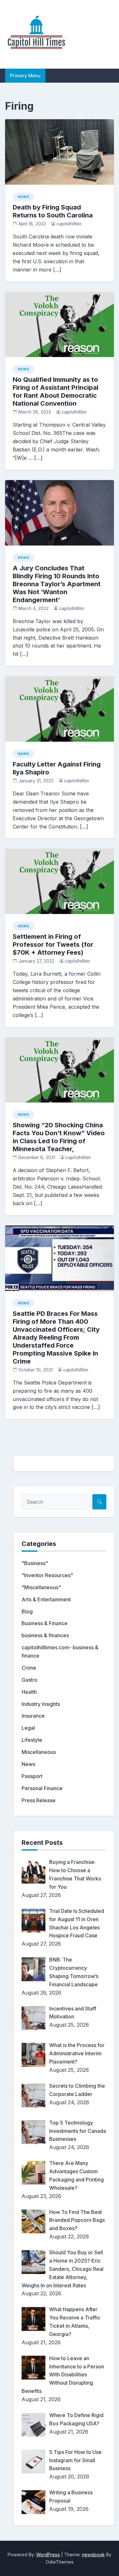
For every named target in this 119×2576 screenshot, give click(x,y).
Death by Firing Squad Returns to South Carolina (53, 211)
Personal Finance (42, 1788)
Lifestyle (32, 1740)
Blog (27, 1611)
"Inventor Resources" (47, 1575)
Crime (29, 1668)
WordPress (48, 2555)
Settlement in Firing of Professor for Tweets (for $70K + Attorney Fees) (53, 945)
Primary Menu (25, 76)
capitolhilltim (69, 224)
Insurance (33, 1716)
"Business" (35, 1563)
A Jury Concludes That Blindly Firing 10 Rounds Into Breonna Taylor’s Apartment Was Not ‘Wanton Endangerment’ (57, 584)
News (23, 197)
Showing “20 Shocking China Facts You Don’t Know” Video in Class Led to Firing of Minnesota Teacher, (59, 1137)
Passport (32, 1776)
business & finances (45, 1635)
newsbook (93, 2555)
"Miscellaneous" (41, 1587)
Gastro (30, 1680)
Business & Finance (45, 1623)
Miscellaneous (39, 1752)
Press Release (39, 1800)
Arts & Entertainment (46, 1599)
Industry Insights (41, 1704)
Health (29, 1692)
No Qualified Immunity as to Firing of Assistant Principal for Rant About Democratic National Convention (56, 392)
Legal (28, 1728)
